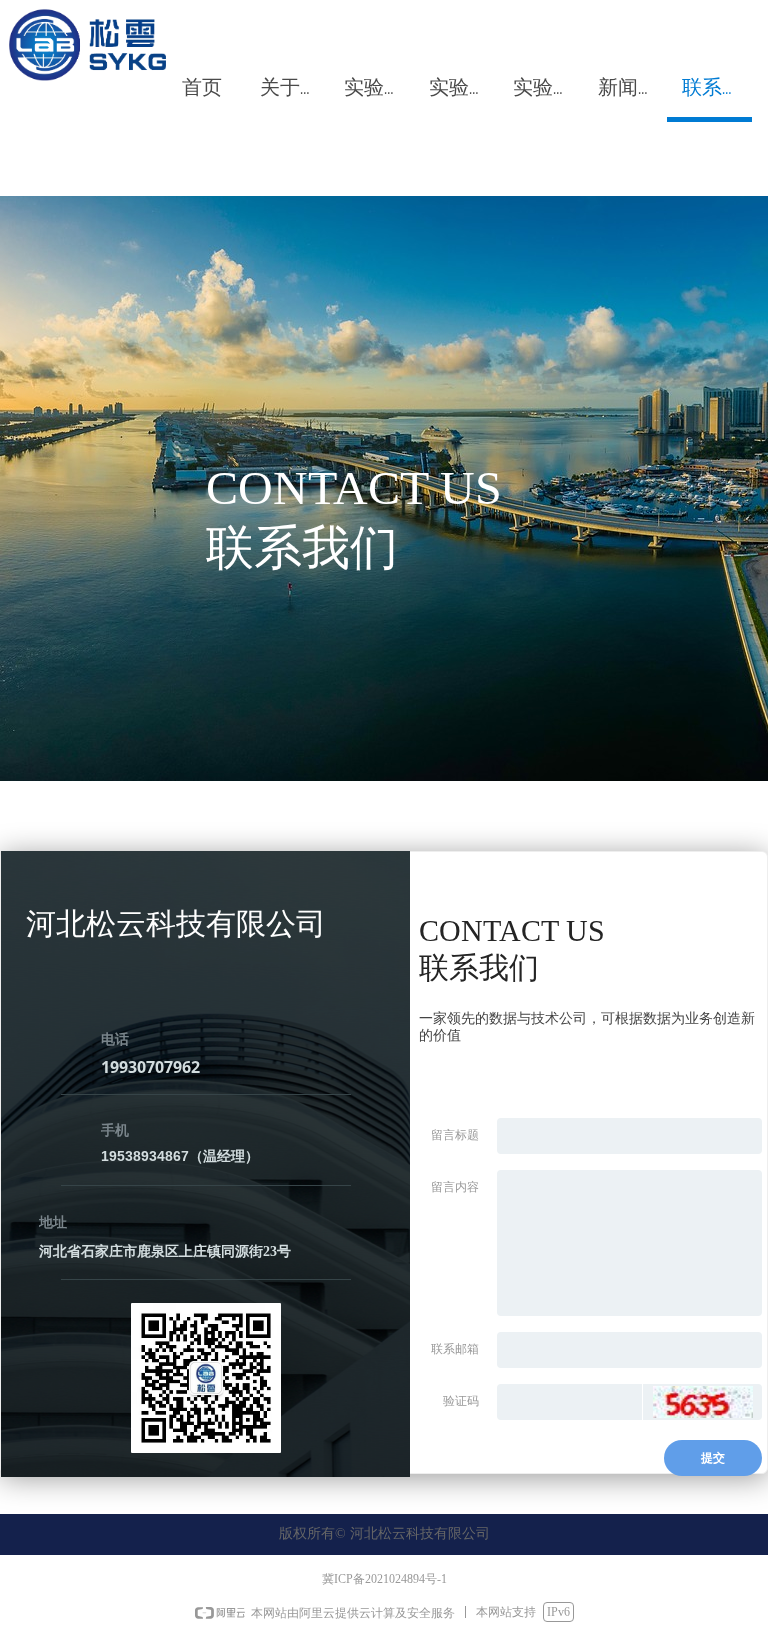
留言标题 (455, 1135)
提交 (713, 1458)
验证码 (461, 1401)
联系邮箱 (455, 1349)
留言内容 (455, 1187)
